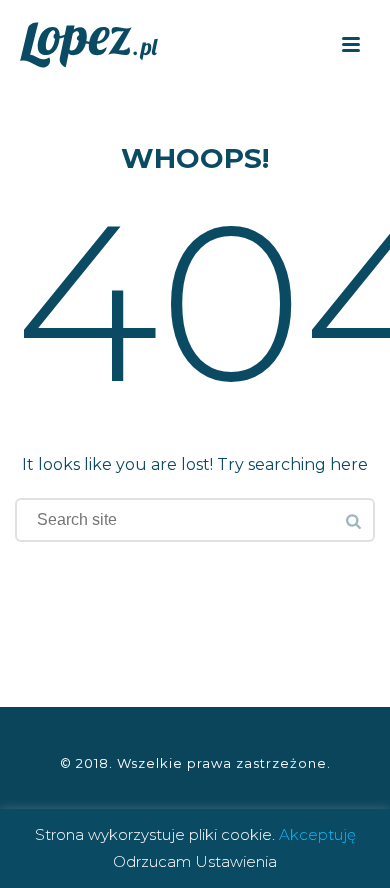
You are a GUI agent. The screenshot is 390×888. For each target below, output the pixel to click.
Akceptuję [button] (317, 834)
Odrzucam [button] (152, 861)
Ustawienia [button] (236, 861)
